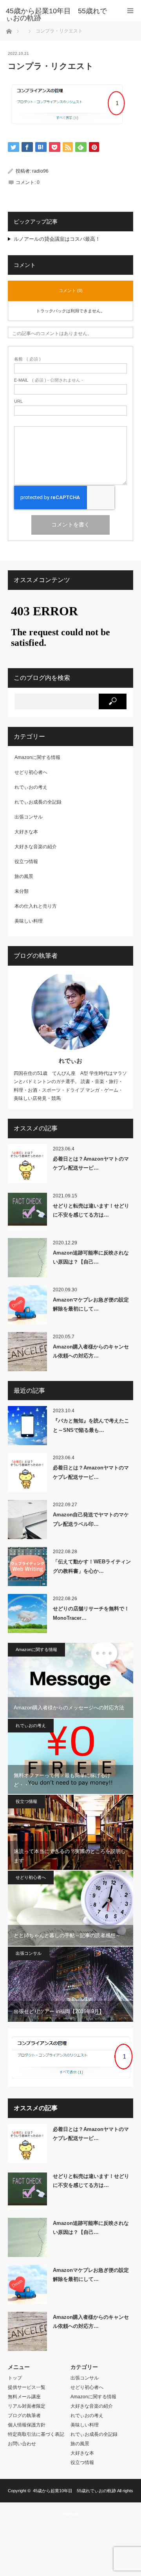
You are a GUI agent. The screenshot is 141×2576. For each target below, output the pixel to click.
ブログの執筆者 (24, 2416)
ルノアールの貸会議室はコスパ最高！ (57, 239)
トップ (15, 2378)
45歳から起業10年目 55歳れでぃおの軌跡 (74, 2491)
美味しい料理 (29, 921)
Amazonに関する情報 (37, 757)
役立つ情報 (26, 862)
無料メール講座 (24, 2397)
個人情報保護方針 (27, 2425)
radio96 (40, 171)
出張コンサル (29, 817)
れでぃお (70, 1061)
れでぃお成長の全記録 (38, 802)
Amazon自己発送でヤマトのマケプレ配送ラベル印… (91, 1519)
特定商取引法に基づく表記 (36, 2434)
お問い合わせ (22, 2444)
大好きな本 (26, 832)
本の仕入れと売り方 (36, 906)
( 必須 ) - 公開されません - (49, 380)
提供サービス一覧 (27, 2387)
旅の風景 (24, 876)
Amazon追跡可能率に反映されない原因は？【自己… (91, 1257)
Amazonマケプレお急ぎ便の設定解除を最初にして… (91, 1304)
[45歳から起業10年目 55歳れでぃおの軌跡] (59, 14)
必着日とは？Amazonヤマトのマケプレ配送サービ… (91, 1163)
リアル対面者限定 (27, 2406)
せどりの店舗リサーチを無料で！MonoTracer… (91, 1613)
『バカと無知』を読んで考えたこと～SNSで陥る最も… (91, 1425)
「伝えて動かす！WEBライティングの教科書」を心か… (92, 1566)
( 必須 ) (27, 359)
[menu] (130, 11)
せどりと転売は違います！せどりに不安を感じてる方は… (91, 1210)
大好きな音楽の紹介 (36, 847)
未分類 (22, 891)
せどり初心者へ (31, 772)
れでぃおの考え (31, 787)
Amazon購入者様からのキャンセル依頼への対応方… (91, 1351)
